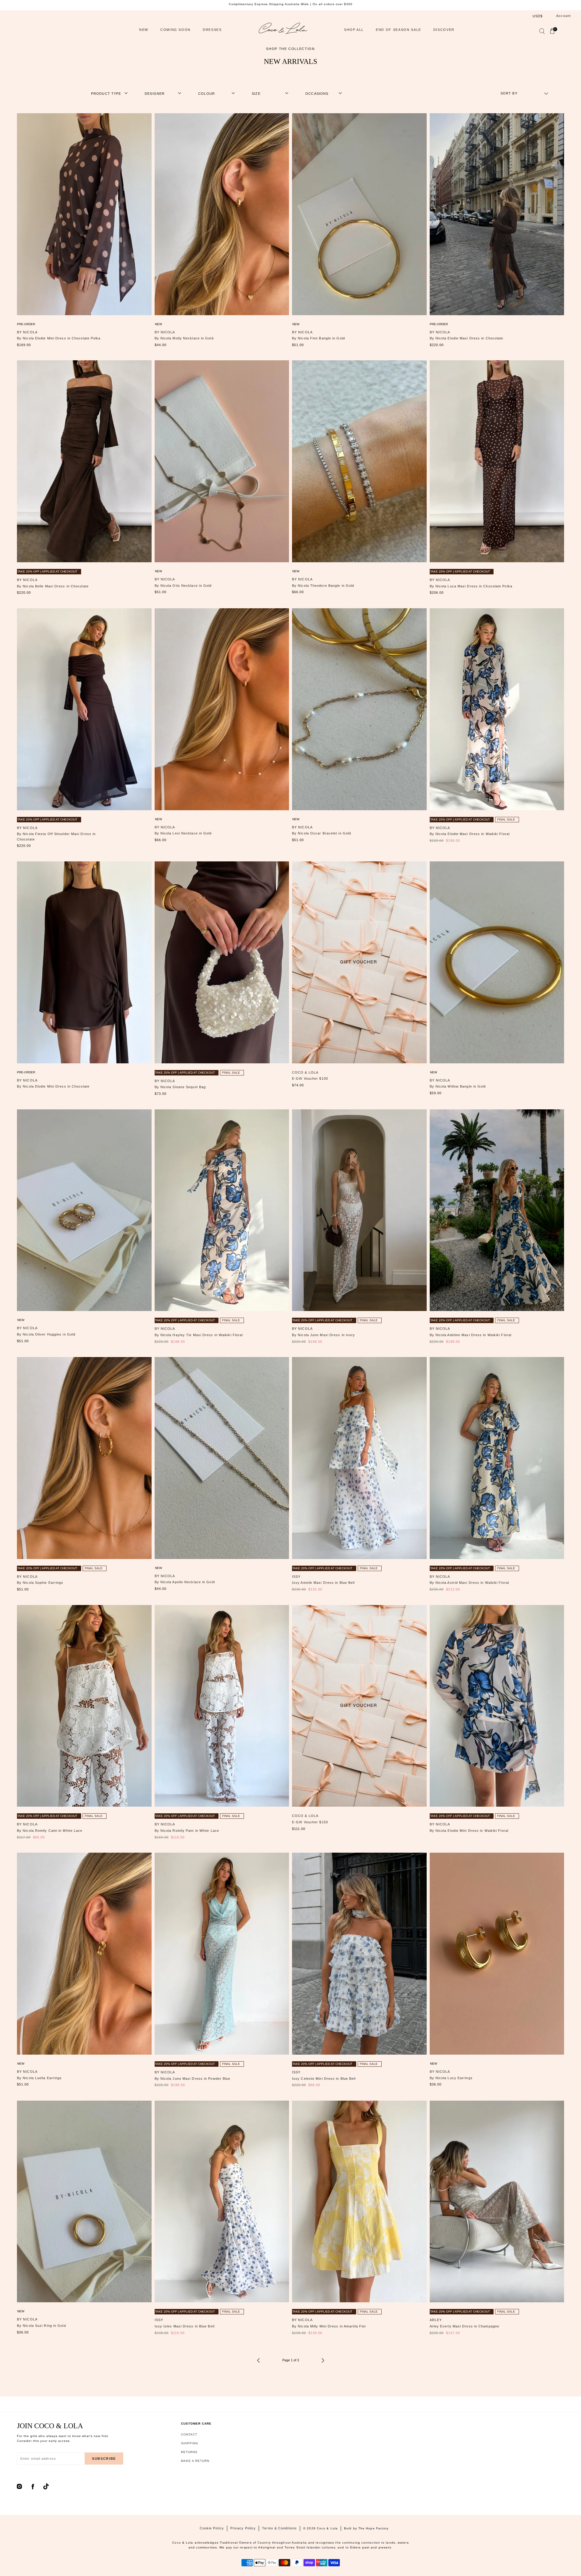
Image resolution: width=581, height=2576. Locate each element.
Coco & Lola (305, 1072)
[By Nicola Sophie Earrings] (84, 1458)
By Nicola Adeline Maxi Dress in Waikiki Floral (471, 1335)
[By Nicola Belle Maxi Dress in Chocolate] (84, 461)
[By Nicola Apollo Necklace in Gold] (222, 1458)
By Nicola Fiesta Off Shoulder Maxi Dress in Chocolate (56, 837)
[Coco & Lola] (283, 30)
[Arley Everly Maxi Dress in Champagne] (497, 2202)
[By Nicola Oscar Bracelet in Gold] (359, 709)
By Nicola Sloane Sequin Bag (180, 1087)
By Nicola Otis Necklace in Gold (183, 586)
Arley (436, 2320)
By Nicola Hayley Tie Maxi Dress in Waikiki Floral (199, 1335)
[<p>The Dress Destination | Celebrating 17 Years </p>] (290, 4)
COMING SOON (176, 30)
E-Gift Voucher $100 (310, 1078)
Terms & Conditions (279, 2528)
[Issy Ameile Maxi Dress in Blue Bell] (359, 1458)
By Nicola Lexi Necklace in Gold (183, 833)
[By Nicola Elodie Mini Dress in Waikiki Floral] (497, 1706)
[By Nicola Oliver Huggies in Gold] (84, 1210)
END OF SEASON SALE (399, 30)
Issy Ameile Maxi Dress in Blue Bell (323, 1583)
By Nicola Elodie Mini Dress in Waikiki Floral (469, 1831)
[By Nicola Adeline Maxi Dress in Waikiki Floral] (497, 1210)
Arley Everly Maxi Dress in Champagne (465, 2326)
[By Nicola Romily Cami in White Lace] (84, 1706)
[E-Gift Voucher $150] (359, 1706)
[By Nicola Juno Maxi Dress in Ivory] (359, 1210)
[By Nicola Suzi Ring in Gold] (84, 2202)
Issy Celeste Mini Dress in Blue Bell (324, 2079)
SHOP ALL (354, 30)
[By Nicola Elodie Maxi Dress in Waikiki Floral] (497, 709)
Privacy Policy (243, 2528)
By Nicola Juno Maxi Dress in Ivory (323, 1335)
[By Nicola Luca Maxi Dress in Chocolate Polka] (497, 461)
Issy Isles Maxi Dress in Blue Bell (185, 2326)
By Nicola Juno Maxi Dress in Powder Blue (193, 2079)
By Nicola (27, 332)
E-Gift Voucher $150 (310, 1822)
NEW (144, 30)
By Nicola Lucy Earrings (451, 2078)
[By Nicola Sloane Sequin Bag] (222, 962)
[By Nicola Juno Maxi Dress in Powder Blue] (222, 1954)
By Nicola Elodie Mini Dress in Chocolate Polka (59, 338)
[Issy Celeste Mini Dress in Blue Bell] (359, 1954)
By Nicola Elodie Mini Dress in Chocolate (53, 1086)
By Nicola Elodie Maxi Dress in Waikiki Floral (470, 834)
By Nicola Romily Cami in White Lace (50, 1831)
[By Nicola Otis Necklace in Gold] (222, 461)
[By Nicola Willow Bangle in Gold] (497, 962)
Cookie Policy (212, 2528)
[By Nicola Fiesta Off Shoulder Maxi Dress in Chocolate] (84, 709)
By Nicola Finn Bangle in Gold (318, 338)
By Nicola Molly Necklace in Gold (184, 338)
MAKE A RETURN (195, 2461)
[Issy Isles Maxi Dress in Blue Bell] (222, 2202)
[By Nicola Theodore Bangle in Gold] (359, 461)
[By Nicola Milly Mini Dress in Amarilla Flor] (359, 2202)
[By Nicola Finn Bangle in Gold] (359, 214)
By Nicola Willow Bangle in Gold (458, 1086)
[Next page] (323, 2360)
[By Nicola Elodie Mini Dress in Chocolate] (84, 962)
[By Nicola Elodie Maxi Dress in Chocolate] (497, 214)
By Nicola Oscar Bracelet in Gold (322, 833)
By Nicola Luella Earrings (39, 2078)
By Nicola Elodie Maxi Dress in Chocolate (467, 338)
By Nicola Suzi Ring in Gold (41, 2326)
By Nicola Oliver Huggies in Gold (46, 1334)
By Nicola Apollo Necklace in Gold (185, 1582)
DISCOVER (444, 30)
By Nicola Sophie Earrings (40, 1583)
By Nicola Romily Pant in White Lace (187, 1831)
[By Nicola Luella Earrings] (84, 1954)
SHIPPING (190, 2443)
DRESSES (212, 30)
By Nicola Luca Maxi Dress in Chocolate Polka (471, 586)
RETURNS (189, 2452)
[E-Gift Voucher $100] (359, 962)
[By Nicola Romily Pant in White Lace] (222, 1706)
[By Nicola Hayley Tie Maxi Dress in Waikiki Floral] (222, 1210)
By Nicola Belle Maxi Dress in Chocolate (53, 586)
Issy (296, 1577)
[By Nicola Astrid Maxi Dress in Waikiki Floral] (497, 1458)
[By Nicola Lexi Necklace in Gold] (222, 709)
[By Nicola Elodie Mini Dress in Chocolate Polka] (84, 214)
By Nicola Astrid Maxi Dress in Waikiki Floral (469, 1583)
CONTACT (189, 2434)
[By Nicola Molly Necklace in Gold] (222, 214)
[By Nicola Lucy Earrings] (497, 1954)
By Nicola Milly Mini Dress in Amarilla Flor (329, 2326)
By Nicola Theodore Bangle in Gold (323, 586)
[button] (542, 32)
